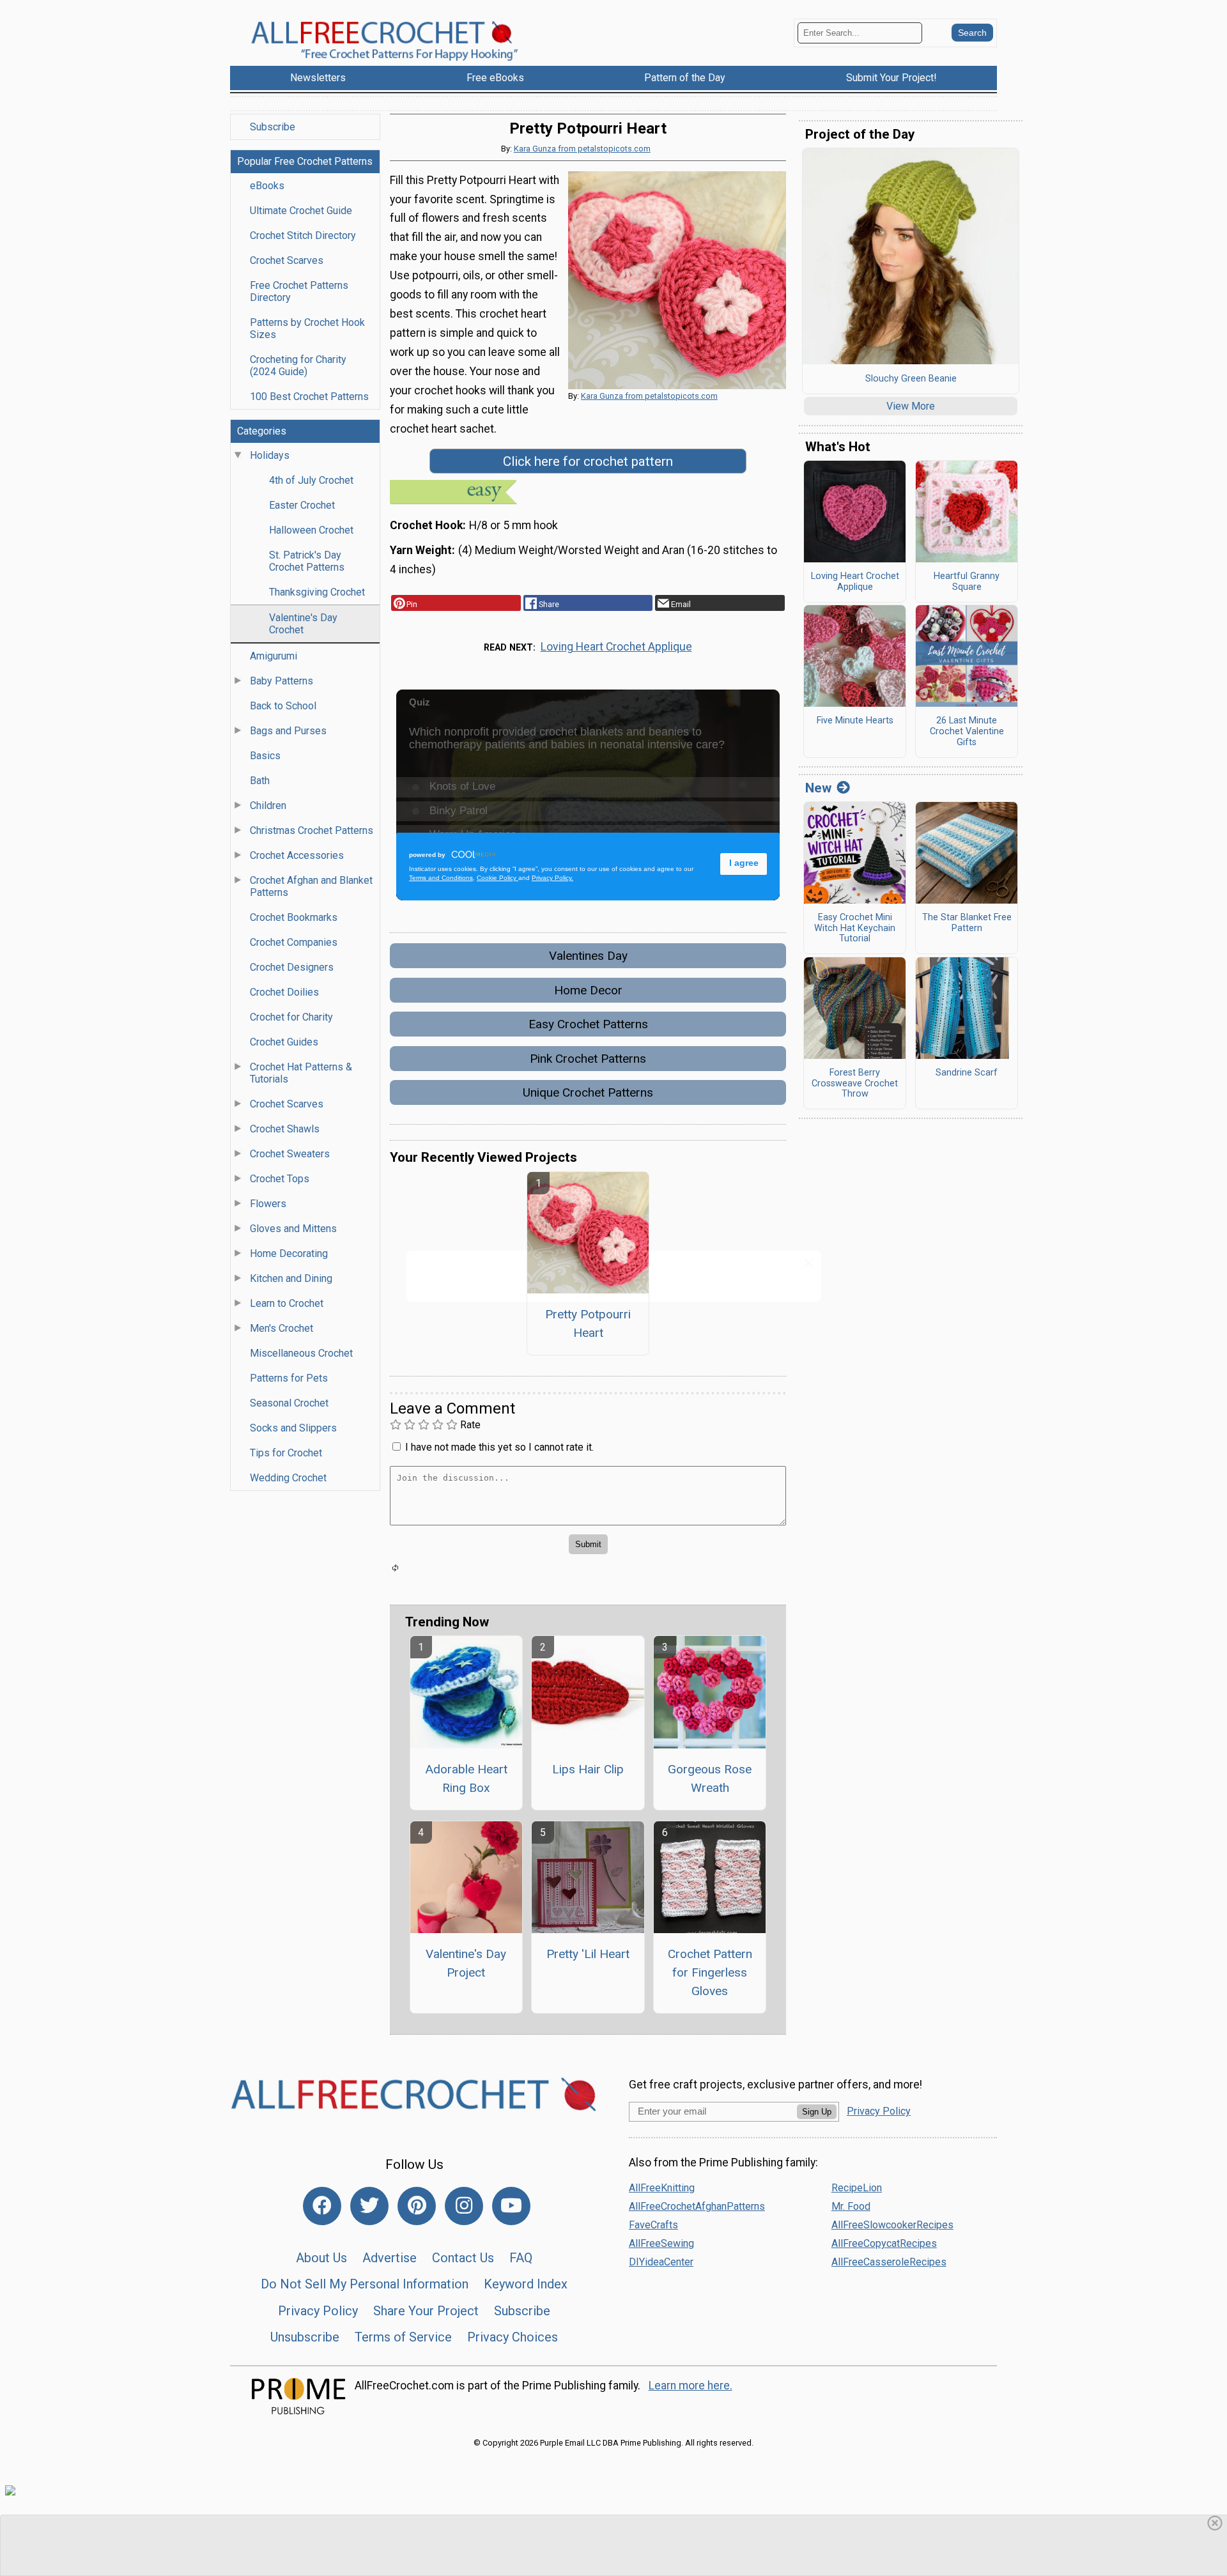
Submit (613, 1356)
